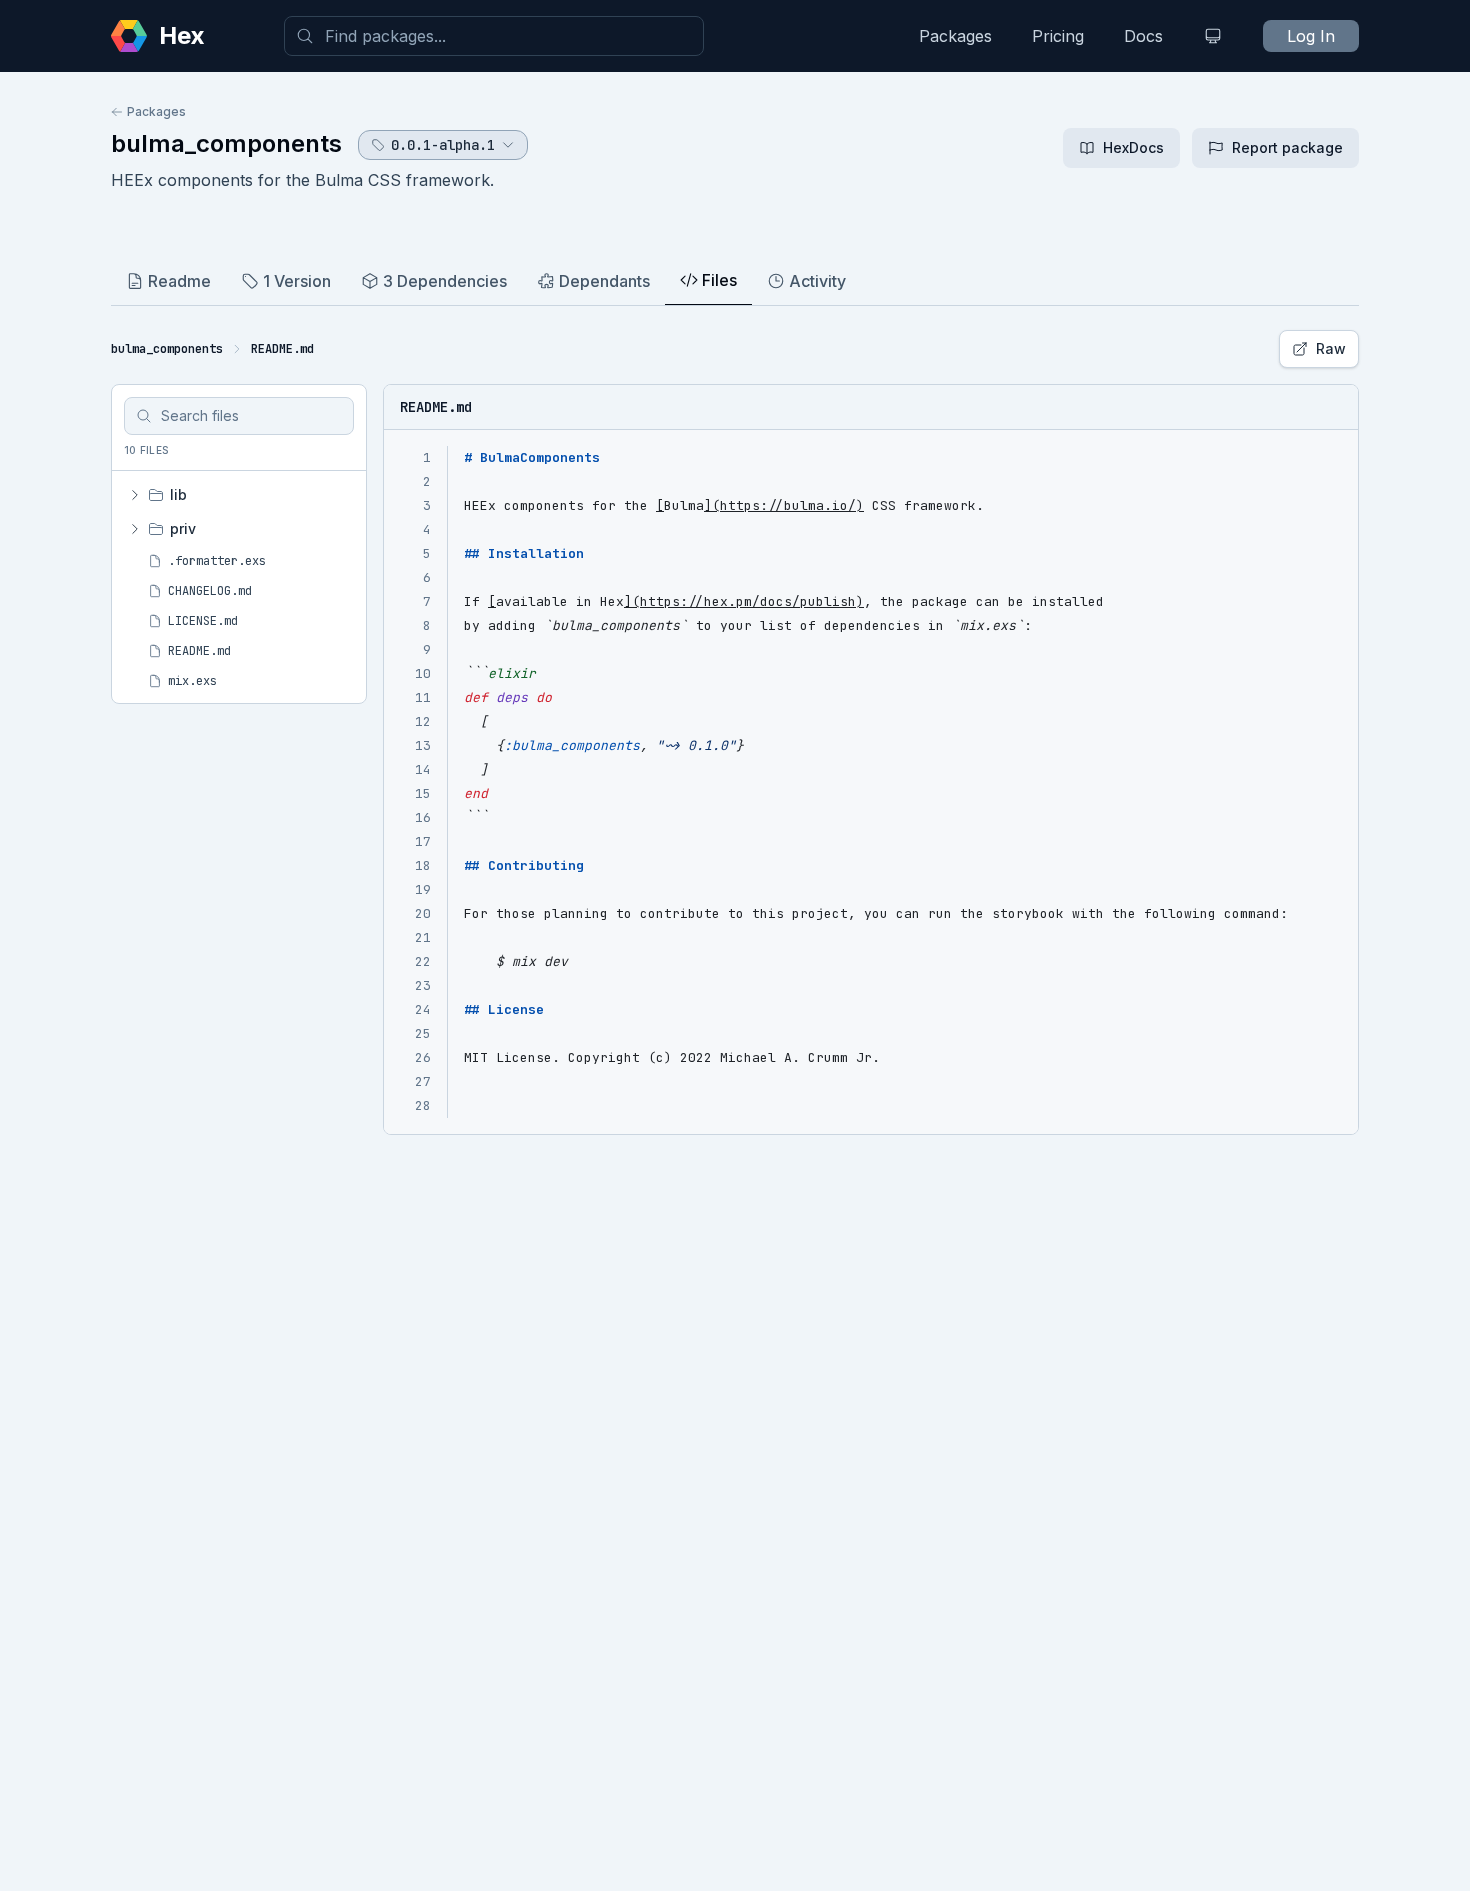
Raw (1331, 348)
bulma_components (226, 143)
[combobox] (494, 36)
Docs (1143, 36)
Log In (1311, 36)
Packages (955, 36)
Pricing (1058, 36)
